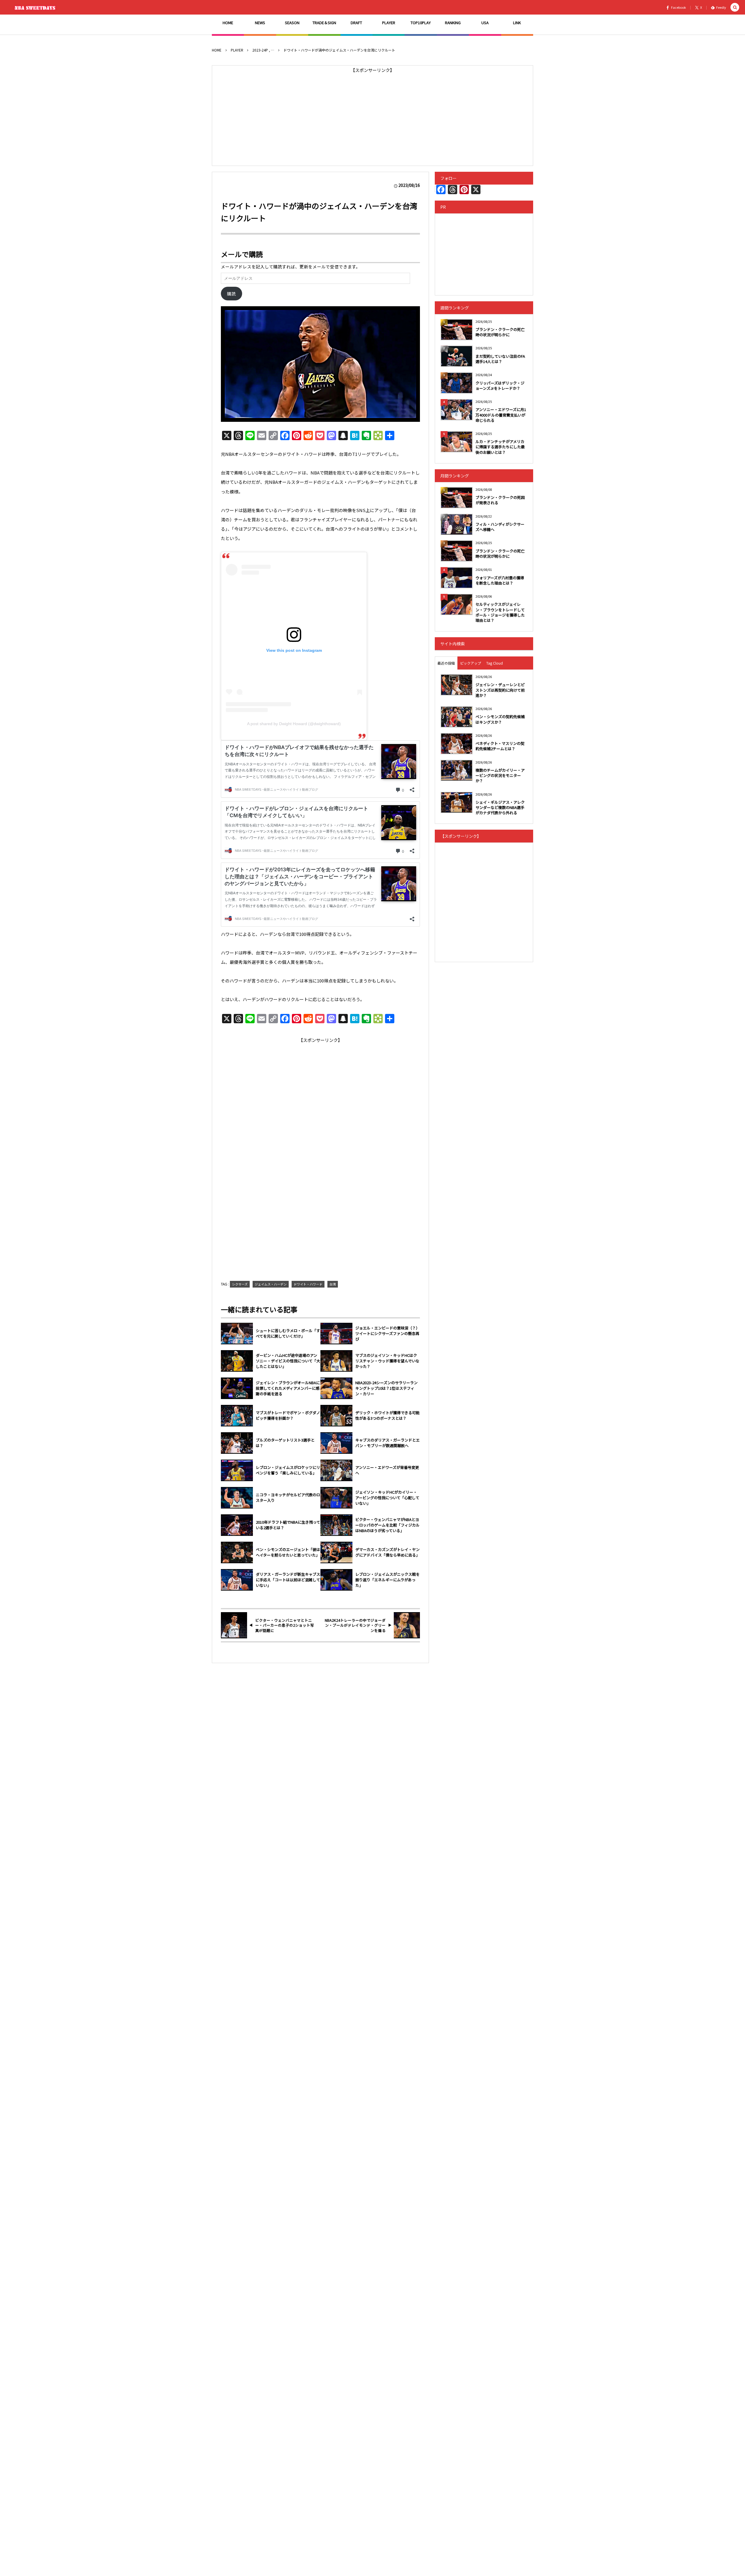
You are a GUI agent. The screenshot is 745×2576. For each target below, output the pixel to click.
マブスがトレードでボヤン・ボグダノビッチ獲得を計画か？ (288, 1416)
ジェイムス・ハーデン (271, 1284)
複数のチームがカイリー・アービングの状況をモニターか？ (500, 775)
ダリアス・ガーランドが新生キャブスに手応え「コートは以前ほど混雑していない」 (288, 1580)
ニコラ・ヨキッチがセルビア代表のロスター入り (288, 1498)
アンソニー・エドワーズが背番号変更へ (387, 1470)
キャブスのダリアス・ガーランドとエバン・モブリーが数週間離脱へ (387, 1443)
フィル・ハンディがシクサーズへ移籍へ (500, 527)
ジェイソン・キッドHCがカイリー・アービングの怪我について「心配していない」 (387, 1498)
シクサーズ (240, 1284)
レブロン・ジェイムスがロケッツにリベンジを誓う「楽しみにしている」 (288, 1470)
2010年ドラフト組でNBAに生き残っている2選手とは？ (288, 1525)
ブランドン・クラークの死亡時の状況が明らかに (500, 332)
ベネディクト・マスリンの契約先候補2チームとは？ (500, 746)
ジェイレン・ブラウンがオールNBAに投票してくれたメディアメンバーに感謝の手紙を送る (288, 1388)
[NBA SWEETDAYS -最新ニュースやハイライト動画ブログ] (36, 7)
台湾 (333, 1284)
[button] (735, 7)
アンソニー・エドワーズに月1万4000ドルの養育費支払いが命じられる (501, 415)
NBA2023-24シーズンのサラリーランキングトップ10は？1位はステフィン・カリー (386, 1388)
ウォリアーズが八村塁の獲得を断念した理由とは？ (500, 580)
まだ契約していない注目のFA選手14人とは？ (500, 359)
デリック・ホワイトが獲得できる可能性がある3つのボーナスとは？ (387, 1416)
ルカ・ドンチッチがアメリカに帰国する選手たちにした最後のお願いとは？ (500, 447)
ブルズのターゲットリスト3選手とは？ (285, 1443)
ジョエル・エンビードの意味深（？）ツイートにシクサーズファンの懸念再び (387, 1334)
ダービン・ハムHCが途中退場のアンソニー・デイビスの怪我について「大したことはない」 (288, 1361)
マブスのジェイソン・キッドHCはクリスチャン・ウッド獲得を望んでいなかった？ (387, 1361)
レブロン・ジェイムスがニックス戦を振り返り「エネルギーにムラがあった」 (387, 1580)
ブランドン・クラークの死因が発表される (500, 500)
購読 (231, 294)
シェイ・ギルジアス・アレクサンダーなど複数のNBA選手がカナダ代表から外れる (500, 807)
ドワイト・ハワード (308, 1284)
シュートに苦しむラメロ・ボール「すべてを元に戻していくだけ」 (288, 1333)
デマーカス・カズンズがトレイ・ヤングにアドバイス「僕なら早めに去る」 (387, 1552)
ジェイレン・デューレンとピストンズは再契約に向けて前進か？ (500, 690)
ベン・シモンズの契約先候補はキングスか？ (500, 719)
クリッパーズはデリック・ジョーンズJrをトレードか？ (500, 386)
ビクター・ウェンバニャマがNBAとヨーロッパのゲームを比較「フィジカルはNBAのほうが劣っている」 (387, 1525)
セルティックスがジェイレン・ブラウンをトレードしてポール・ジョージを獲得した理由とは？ (500, 612)
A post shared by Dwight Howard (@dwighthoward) (294, 724)
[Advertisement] (372, 116)
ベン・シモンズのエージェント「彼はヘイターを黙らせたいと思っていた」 (288, 1552)
